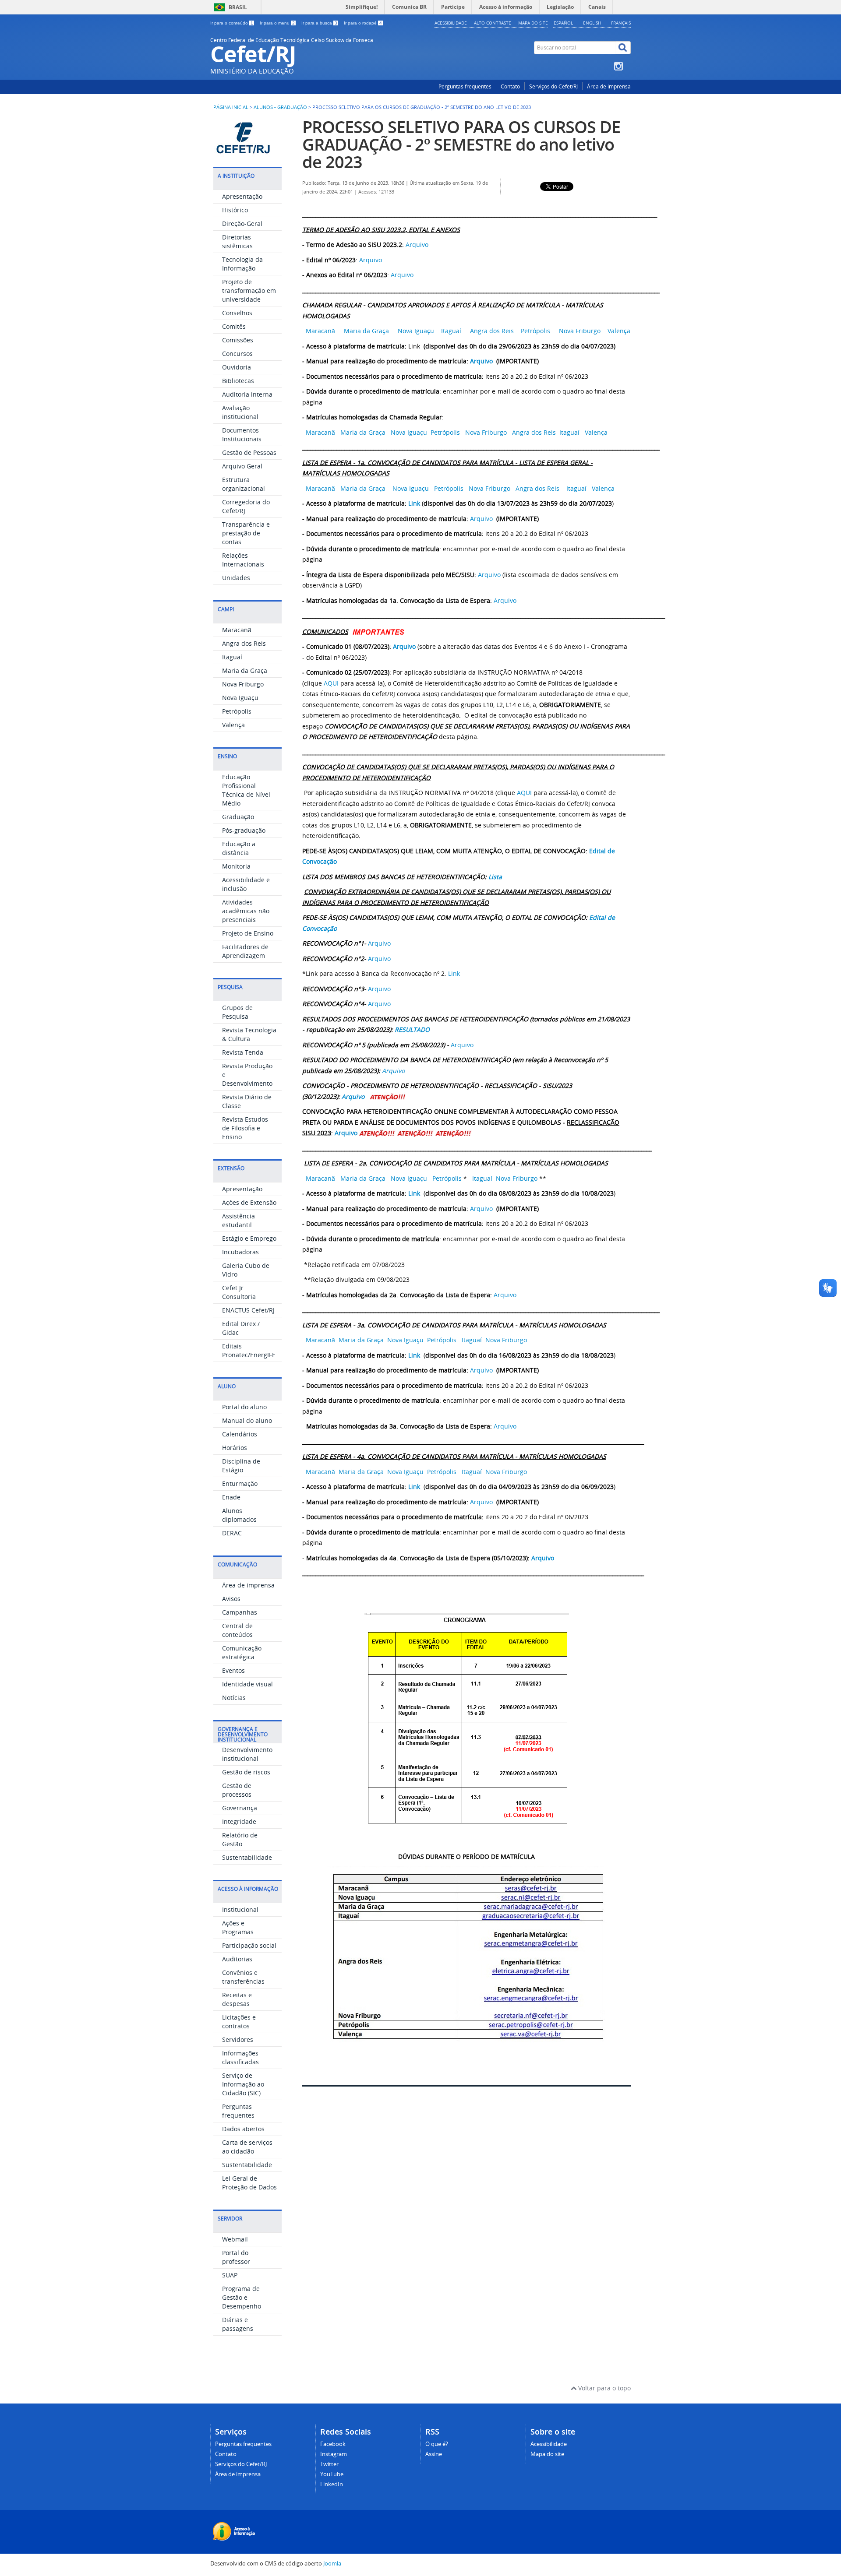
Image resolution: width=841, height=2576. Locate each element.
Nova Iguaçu (240, 698)
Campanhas (240, 1612)
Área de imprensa (609, 86)
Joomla (332, 2564)
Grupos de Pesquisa (237, 1012)
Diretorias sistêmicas (237, 241)
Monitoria (236, 866)
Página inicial (231, 107)
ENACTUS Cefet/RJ (248, 1310)
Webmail (235, 2239)
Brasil (238, 7)
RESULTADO (412, 1029)
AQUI (331, 683)
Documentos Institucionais (242, 435)
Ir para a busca (319, 23)
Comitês (234, 326)
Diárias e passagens (238, 2324)
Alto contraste (493, 23)
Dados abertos (243, 2129)
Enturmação (240, 1483)
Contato (510, 86)
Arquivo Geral (242, 466)
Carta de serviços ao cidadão (247, 2147)
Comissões (238, 340)
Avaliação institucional (240, 412)
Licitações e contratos (239, 2022)
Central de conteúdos (237, 1630)
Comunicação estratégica (242, 1652)
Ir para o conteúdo (232, 23)
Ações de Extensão (249, 1202)
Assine (434, 2454)
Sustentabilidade (247, 1857)
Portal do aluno (244, 1407)
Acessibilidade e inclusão (246, 884)
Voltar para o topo (604, 2388)
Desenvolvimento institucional (247, 1754)
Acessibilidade (451, 23)
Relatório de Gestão (240, 1839)
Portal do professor (236, 2257)
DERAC (232, 1533)
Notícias (234, 1698)
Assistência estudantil (239, 1220)
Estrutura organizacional (244, 484)
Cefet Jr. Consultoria (239, 1292)
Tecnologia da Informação (242, 264)
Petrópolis (237, 711)
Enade (231, 1497)
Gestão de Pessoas (249, 452)
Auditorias (237, 1959)
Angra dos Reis (244, 643)
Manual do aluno (247, 1420)
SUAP (230, 2275)
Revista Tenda (243, 1052)
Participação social (249, 1945)
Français (621, 23)
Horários (235, 1448)
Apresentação (242, 196)
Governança (240, 1808)
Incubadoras (240, 1252)
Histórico (235, 210)
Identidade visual (247, 1684)
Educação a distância (239, 848)
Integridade (239, 1821)
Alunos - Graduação (280, 107)
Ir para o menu (277, 23)
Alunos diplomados (239, 1515)
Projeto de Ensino (248, 933)
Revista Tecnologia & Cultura (249, 1034)
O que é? (437, 2444)
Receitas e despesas (237, 1999)
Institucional (240, 1909)
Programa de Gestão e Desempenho (242, 2297)
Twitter (329, 2464)
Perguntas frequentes (465, 86)
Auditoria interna (247, 394)
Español (563, 23)
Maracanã (237, 630)
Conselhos (237, 313)
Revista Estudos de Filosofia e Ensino (245, 1128)
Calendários (240, 1434)
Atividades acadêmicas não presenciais (246, 911)
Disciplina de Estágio (241, 1466)
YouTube (332, 2474)
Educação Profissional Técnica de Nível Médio (246, 790)
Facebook (333, 2444)
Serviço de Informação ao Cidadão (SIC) (243, 2084)
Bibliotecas (238, 381)
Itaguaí (232, 657)
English (592, 23)
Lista (495, 877)
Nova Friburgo (243, 684)
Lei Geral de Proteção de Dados (249, 2183)
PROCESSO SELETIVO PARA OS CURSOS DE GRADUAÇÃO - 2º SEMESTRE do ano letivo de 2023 (461, 144)
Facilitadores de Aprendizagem (245, 951)
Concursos (237, 354)
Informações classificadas (240, 2057)
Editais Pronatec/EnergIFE (249, 1350)
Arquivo (417, 245)
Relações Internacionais (243, 560)
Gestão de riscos (246, 1772)
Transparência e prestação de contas (246, 533)
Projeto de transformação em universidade (249, 290)
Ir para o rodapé (363, 23)
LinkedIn (332, 2484)
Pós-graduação (244, 830)
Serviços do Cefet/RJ (553, 86)
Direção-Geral (242, 223)
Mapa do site (533, 23)
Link (414, 503)
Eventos (233, 1670)
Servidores (238, 2039)
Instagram (334, 2454)
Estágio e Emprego (249, 1238)
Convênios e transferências (243, 1977)
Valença (233, 725)
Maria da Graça (245, 670)
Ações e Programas (238, 1927)
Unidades (236, 578)
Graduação (238, 817)
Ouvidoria (237, 367)
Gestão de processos (237, 1790)
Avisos (231, 1599)
